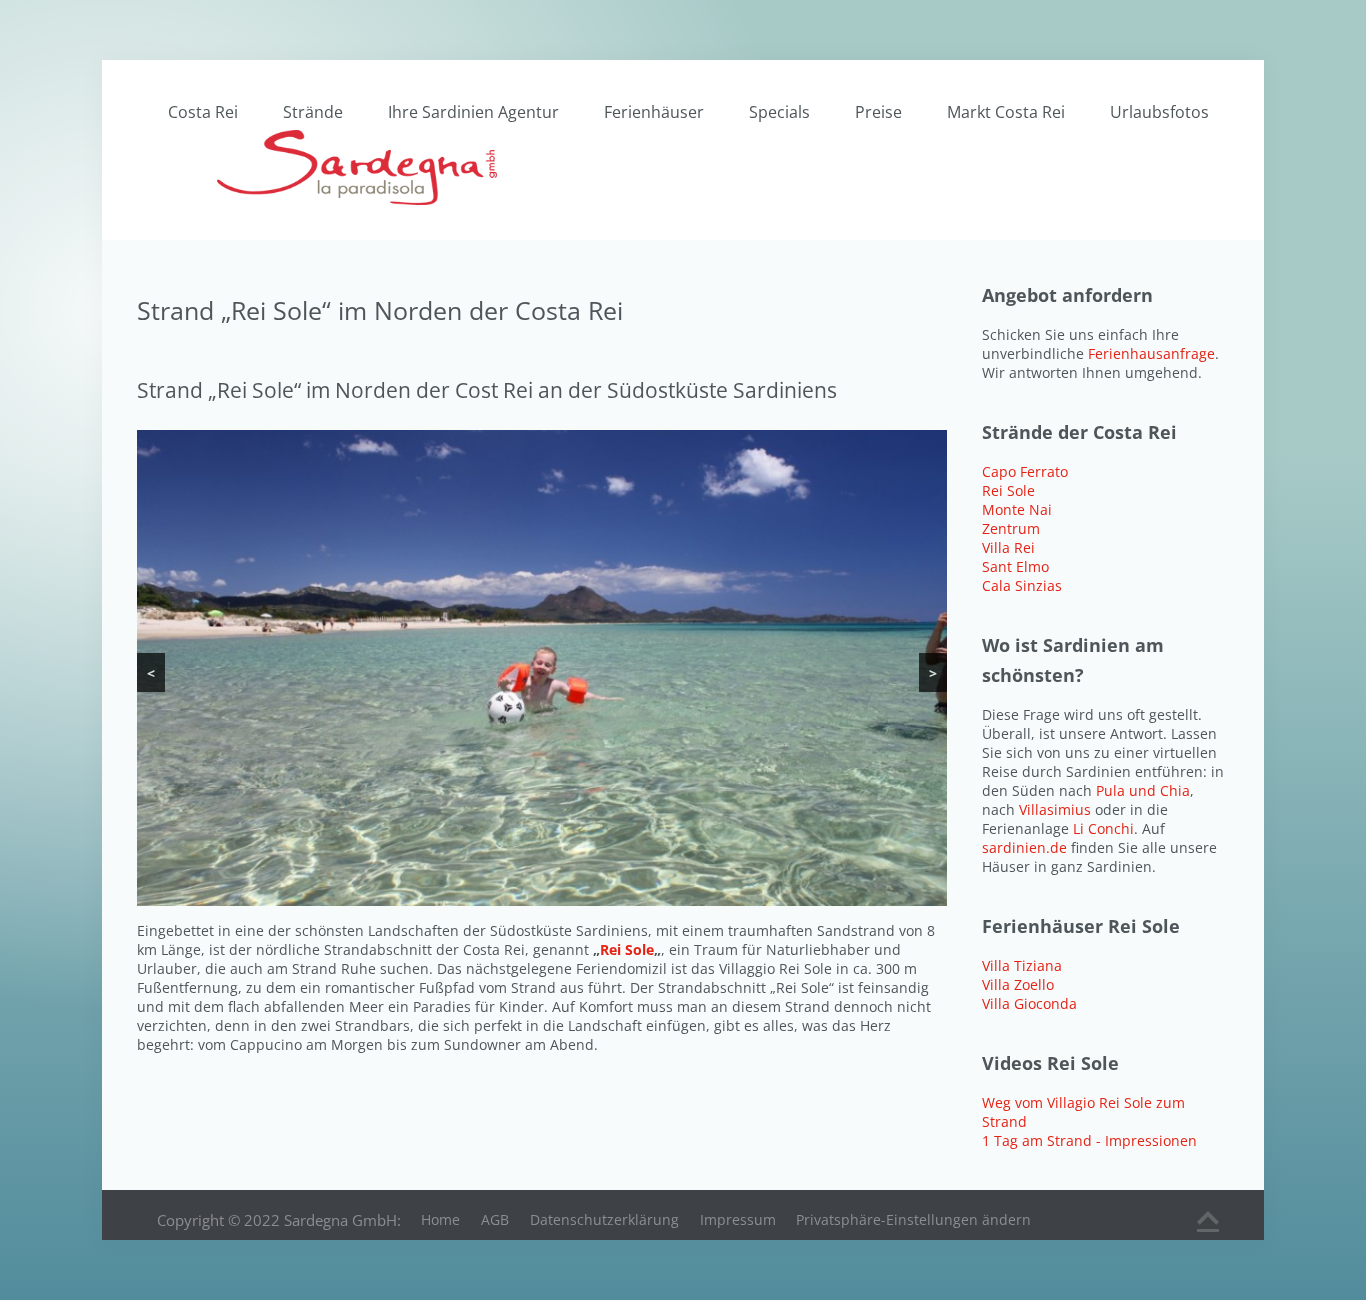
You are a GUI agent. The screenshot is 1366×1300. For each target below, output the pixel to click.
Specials (779, 112)
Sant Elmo (1015, 566)
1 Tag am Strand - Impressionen (1089, 1140)
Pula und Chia (1143, 790)
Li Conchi (1103, 828)
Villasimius (1057, 809)
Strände (313, 112)
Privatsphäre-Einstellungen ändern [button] (913, 1219)
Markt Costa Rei (1006, 112)
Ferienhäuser (654, 112)
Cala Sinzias (1022, 585)
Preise (878, 112)
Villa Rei (1008, 547)
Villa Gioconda (1029, 1003)
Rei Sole (627, 949)
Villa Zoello (1018, 984)
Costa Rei (203, 112)
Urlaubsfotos (1159, 112)
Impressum (738, 1219)
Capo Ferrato (1025, 471)
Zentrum (1011, 528)
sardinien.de (1024, 847)
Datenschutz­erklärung (604, 1219)
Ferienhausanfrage (1151, 353)
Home (440, 1219)
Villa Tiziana (1022, 965)
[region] (542, 668)
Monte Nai (1017, 509)
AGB (495, 1219)
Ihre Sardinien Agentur (473, 112)
